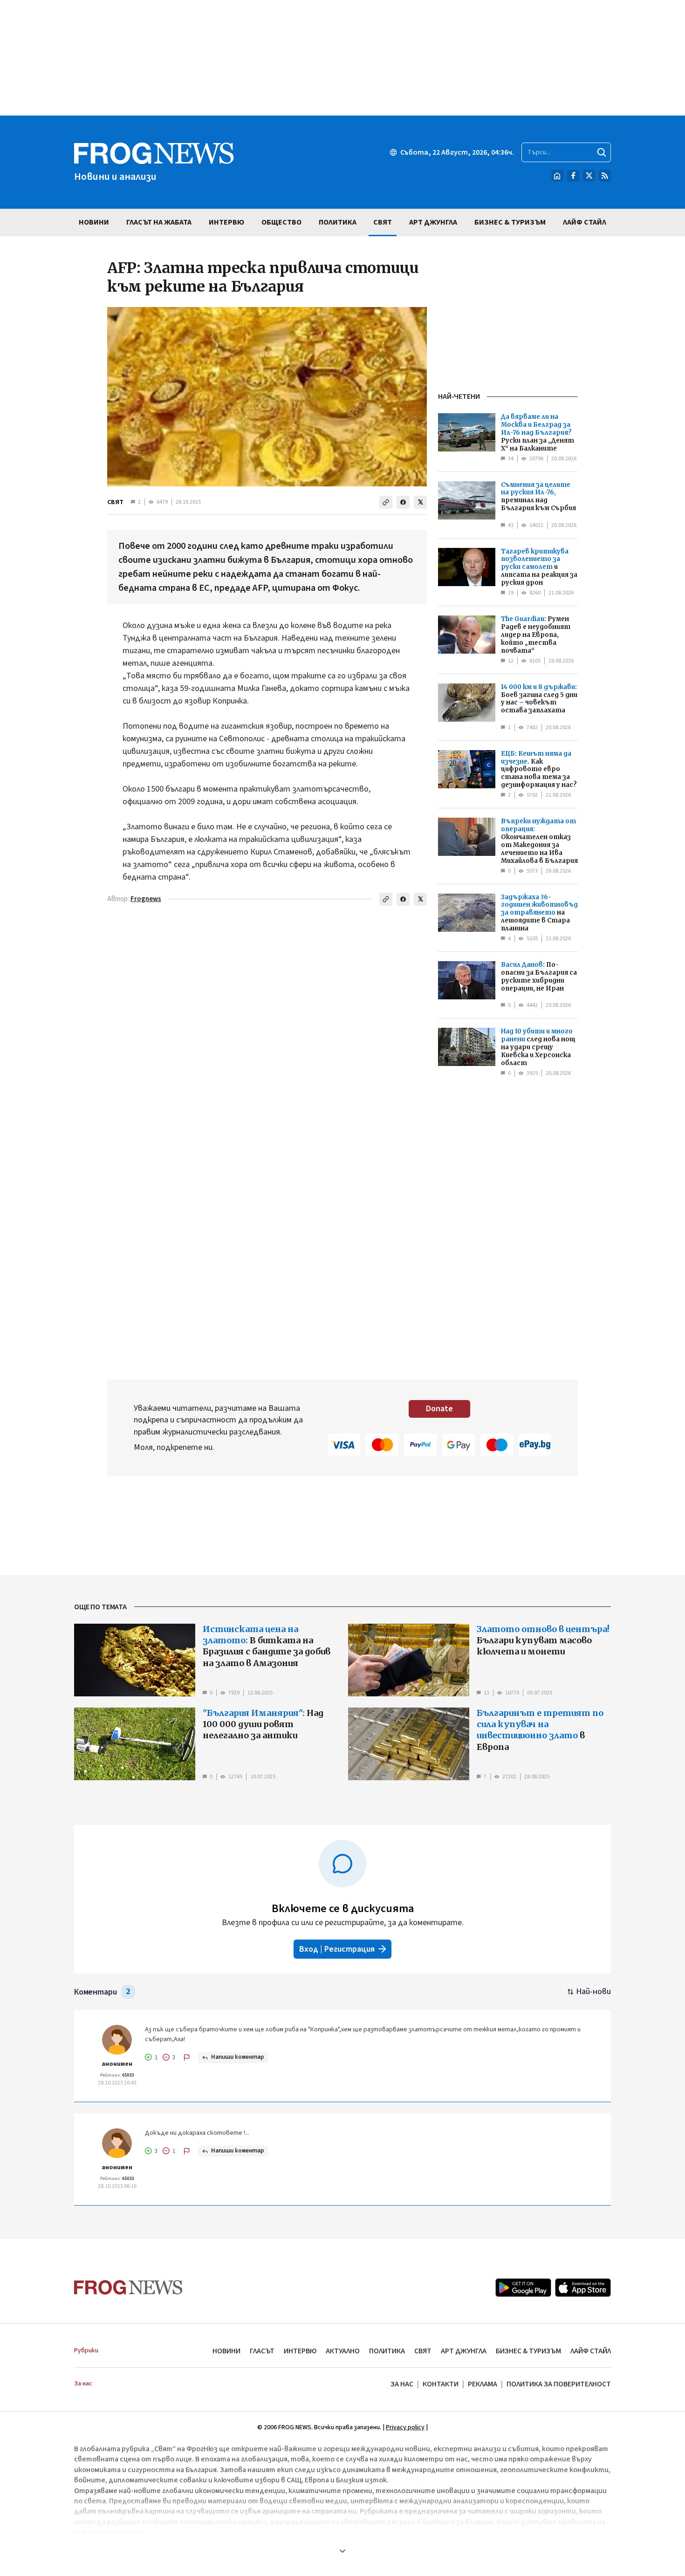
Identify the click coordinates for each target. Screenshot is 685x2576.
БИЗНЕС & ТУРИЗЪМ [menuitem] (510, 222)
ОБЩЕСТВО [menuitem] (281, 222)
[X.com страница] (589, 176)
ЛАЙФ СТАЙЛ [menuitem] (585, 222)
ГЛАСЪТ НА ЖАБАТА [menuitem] (159, 222)
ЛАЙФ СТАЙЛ (591, 2351)
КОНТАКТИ (441, 2384)
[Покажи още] (342, 2551)
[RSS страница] (605, 176)
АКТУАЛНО (343, 2351)
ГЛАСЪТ (262, 2351)
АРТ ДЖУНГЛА (464, 2351)
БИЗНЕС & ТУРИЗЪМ (528, 2351)
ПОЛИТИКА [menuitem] (338, 222)
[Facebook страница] (573, 176)
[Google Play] (523, 2288)
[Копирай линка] (386, 502)
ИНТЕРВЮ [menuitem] (226, 222)
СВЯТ (115, 502)
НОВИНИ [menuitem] (94, 222)
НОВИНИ (226, 2351)
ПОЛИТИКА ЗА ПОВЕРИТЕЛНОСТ (559, 2384)
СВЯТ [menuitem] (383, 222)
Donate (439, 1409)
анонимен (117, 2064)
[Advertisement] (342, 58)
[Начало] (557, 176)
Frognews (146, 899)
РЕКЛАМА (483, 2384)
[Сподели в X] (420, 502)
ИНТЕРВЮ (300, 2351)
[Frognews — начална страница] (128, 2287)
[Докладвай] (187, 2057)
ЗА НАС (402, 2384)
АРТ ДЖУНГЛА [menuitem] (433, 222)
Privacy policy (405, 2427)
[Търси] (602, 152)
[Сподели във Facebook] (403, 502)
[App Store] (583, 2288)
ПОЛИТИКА (387, 2351)
